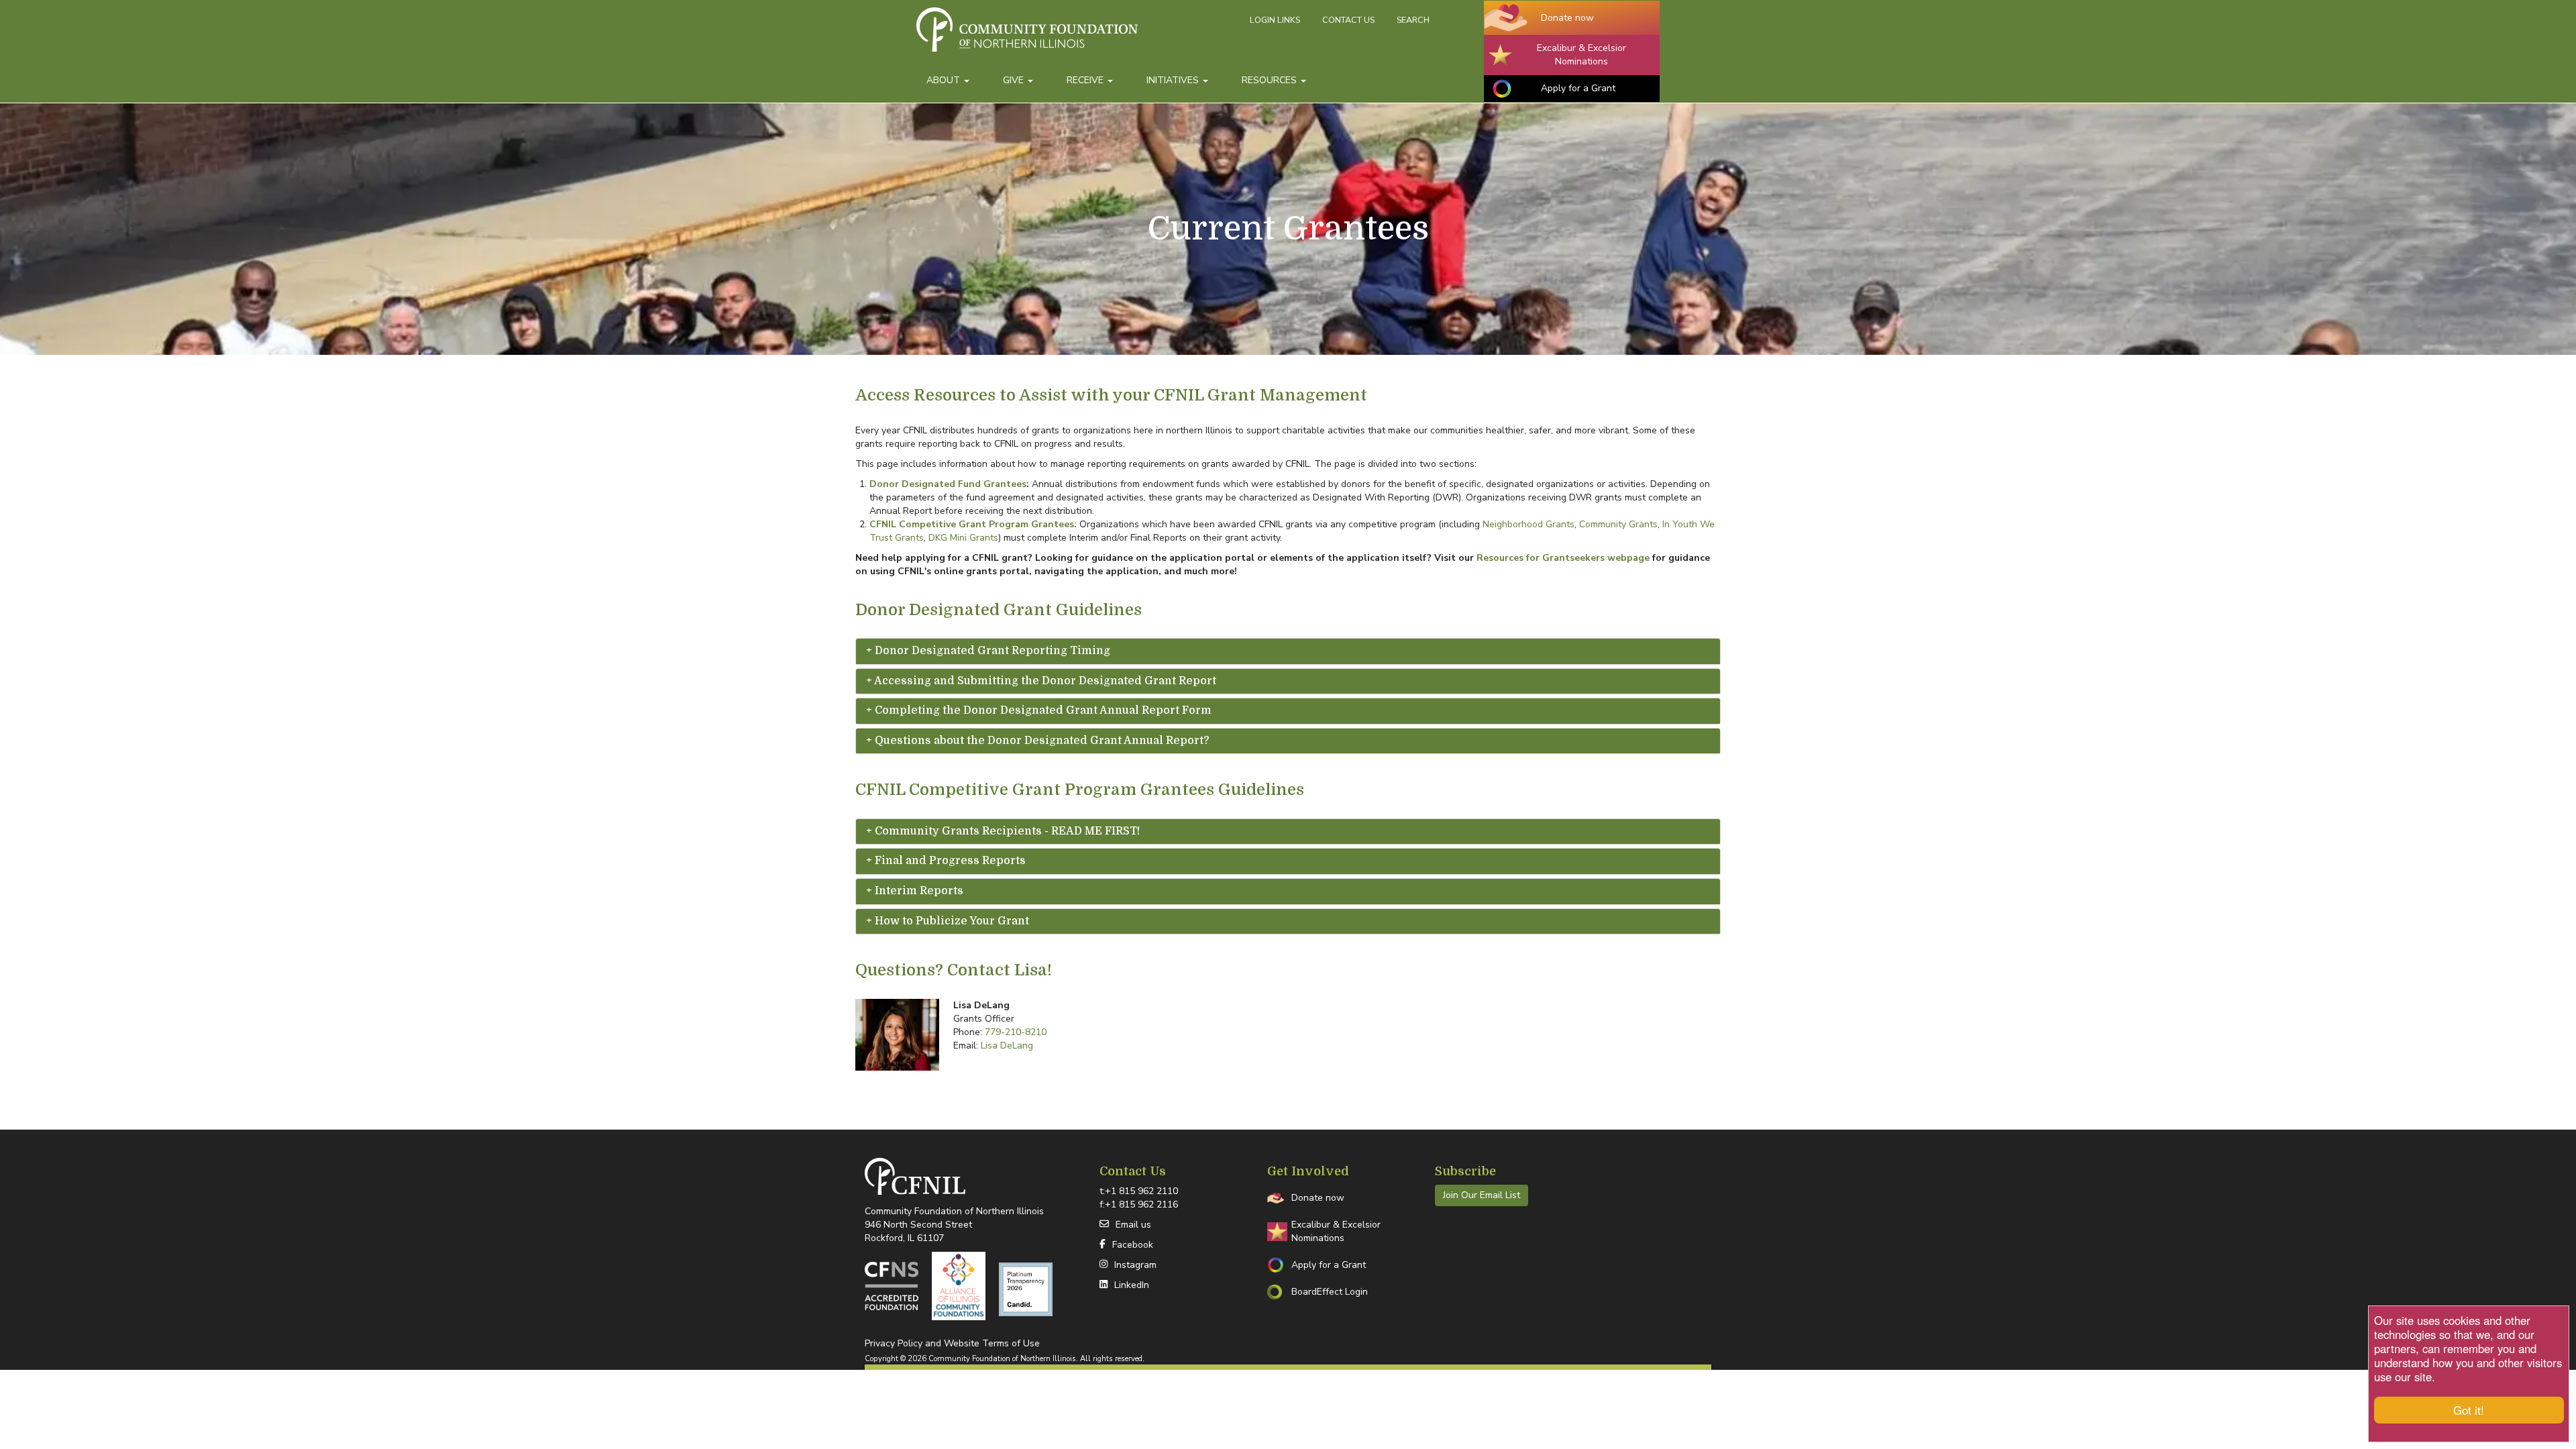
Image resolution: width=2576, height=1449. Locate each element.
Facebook (1133, 1245)
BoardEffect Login (1330, 1292)
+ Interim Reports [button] (915, 891)
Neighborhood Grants (1528, 524)
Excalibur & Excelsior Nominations (1581, 55)
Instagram (1135, 1265)
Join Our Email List (1482, 1195)
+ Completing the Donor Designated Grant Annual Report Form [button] (1039, 711)
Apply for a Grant (1578, 88)
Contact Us (1348, 20)
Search (1413, 20)
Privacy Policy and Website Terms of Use (952, 1343)
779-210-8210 (1016, 1032)
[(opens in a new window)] (892, 1286)
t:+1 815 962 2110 (1139, 1191)
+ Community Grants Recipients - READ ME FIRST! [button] (1003, 831)
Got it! (2469, 1410)
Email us (1133, 1225)
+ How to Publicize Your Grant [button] (948, 921)
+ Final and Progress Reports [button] (946, 861)
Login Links (1275, 20)
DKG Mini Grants (963, 538)
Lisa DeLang (1007, 1045)
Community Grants (1618, 524)
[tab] (1288, 651)
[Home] (1078, 36)
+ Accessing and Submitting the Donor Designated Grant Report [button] (1041, 681)
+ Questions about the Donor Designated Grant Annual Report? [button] (1038, 741)
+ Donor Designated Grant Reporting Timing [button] (988, 651)
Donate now (1567, 18)
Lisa (1031, 970)
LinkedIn (1132, 1285)
